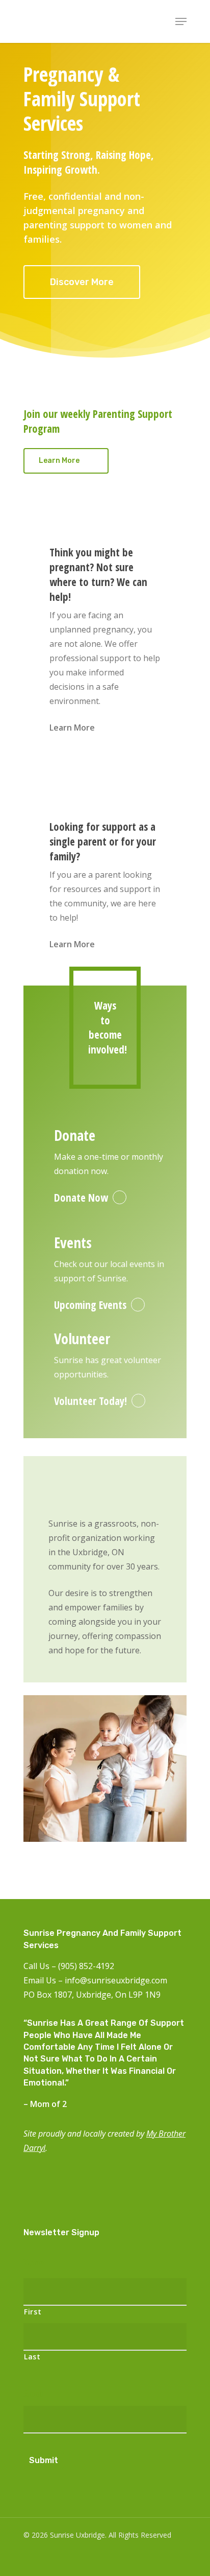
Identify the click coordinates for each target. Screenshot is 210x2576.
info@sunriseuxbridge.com (116, 1980)
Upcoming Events (90, 1305)
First (33, 2312)
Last (32, 2357)
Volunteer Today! (90, 1401)
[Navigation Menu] (181, 21)
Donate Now (81, 1198)
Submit (44, 2460)
